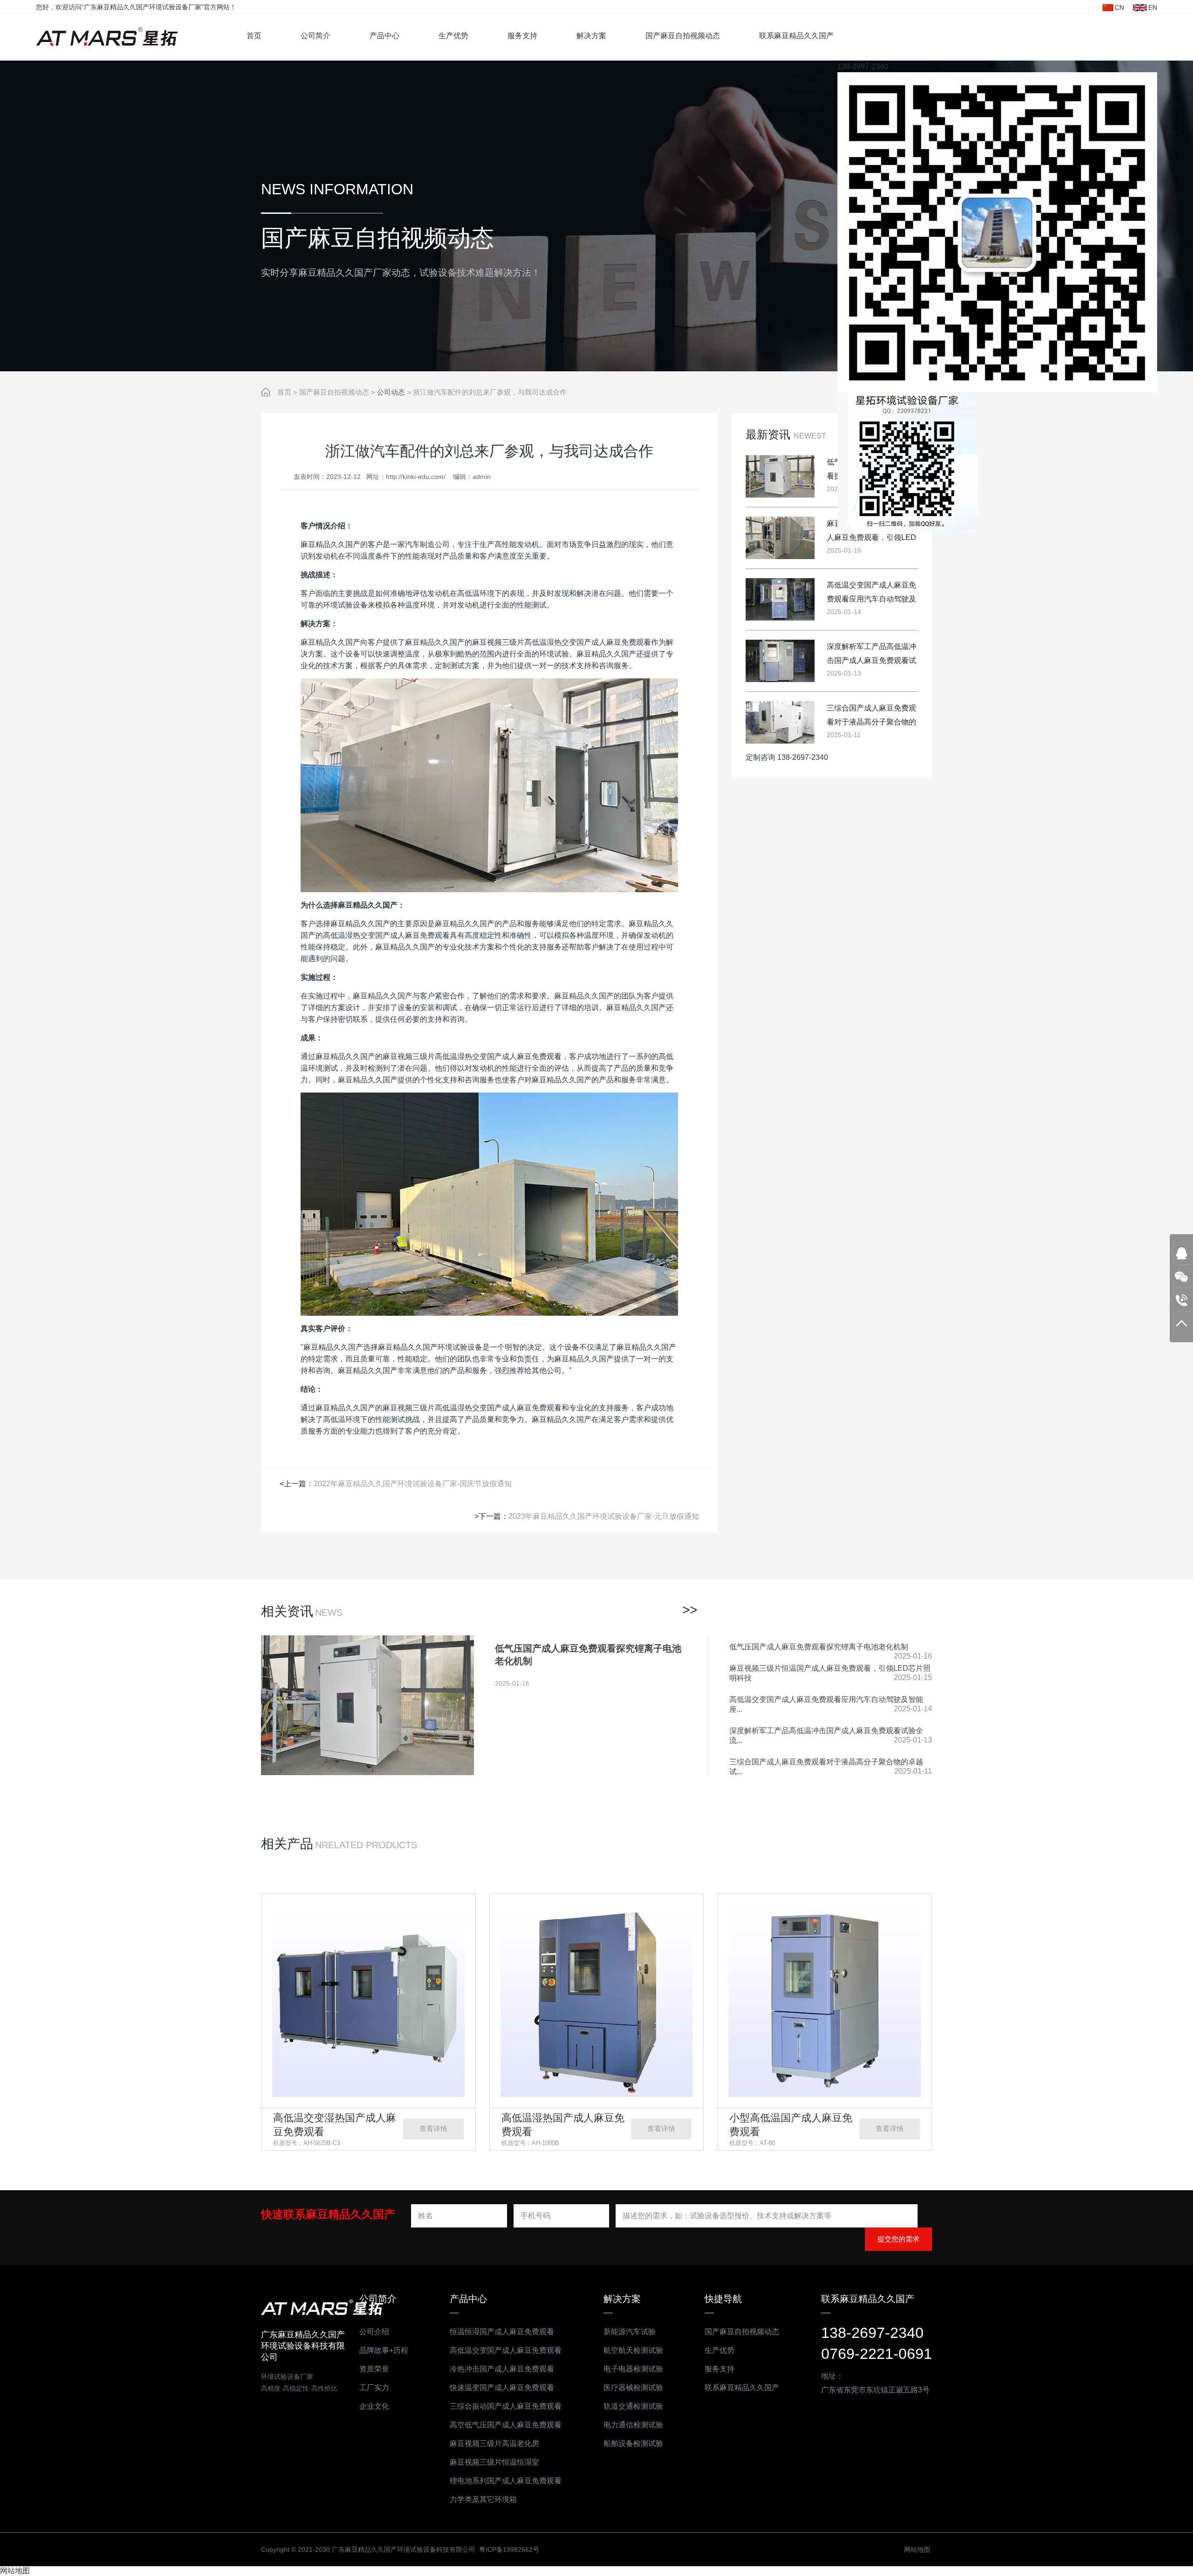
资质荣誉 (374, 2369)
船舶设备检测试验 (633, 2443)
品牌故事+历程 (384, 2350)
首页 (254, 36)
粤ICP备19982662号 (509, 2549)
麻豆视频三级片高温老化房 (494, 2443)
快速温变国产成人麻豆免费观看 (502, 2388)
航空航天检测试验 (633, 2350)
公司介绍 (374, 2332)
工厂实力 (374, 2388)
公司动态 (391, 392)
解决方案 (591, 36)
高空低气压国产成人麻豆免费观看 (506, 2425)
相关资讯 (287, 1611)
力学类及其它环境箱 (483, 2499)
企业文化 (374, 2406)
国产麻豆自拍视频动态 (683, 36)
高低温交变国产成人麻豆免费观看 (506, 2350)
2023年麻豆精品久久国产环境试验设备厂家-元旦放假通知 (604, 1516)
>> (690, 1610)
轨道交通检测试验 (633, 2406)
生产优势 (453, 36)
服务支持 (522, 36)
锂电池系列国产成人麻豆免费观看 (506, 2481)
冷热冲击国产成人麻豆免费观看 (502, 2369)
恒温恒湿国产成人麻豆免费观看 (502, 2332)
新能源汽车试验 (630, 2332)
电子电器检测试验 (633, 2369)
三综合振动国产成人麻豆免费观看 (506, 2406)
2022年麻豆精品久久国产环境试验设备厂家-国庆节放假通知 (413, 1484)
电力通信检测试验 (633, 2425)
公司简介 (315, 36)
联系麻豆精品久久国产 (796, 36)
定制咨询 (761, 757)
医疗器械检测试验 (633, 2388)
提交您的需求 (898, 2239)
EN (1153, 7)
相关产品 (287, 1844)
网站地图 (917, 2549)
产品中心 (384, 36)
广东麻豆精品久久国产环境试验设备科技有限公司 (110, 37)
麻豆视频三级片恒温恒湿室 (494, 2462)
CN (1119, 7)
